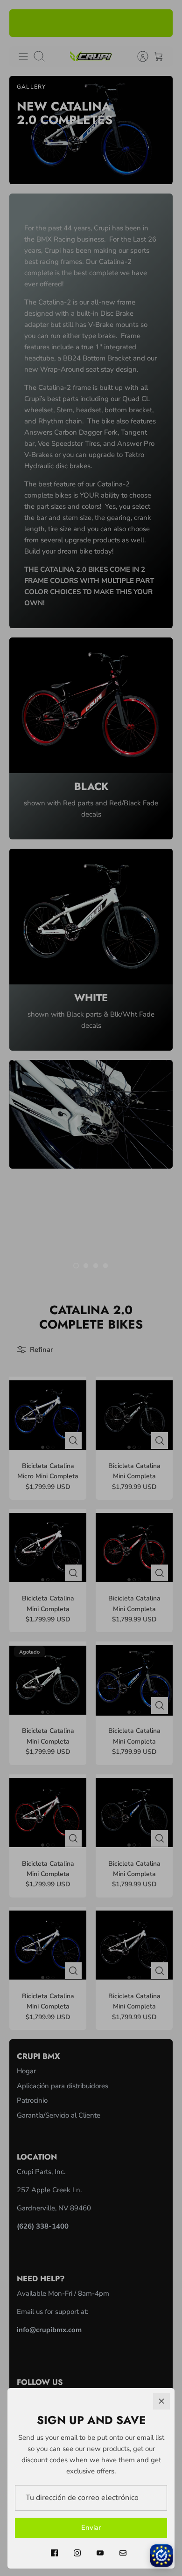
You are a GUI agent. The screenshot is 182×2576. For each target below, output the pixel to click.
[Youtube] (100, 2553)
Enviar (91, 2528)
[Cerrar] (161, 2401)
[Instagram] (77, 2553)
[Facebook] (54, 2553)
